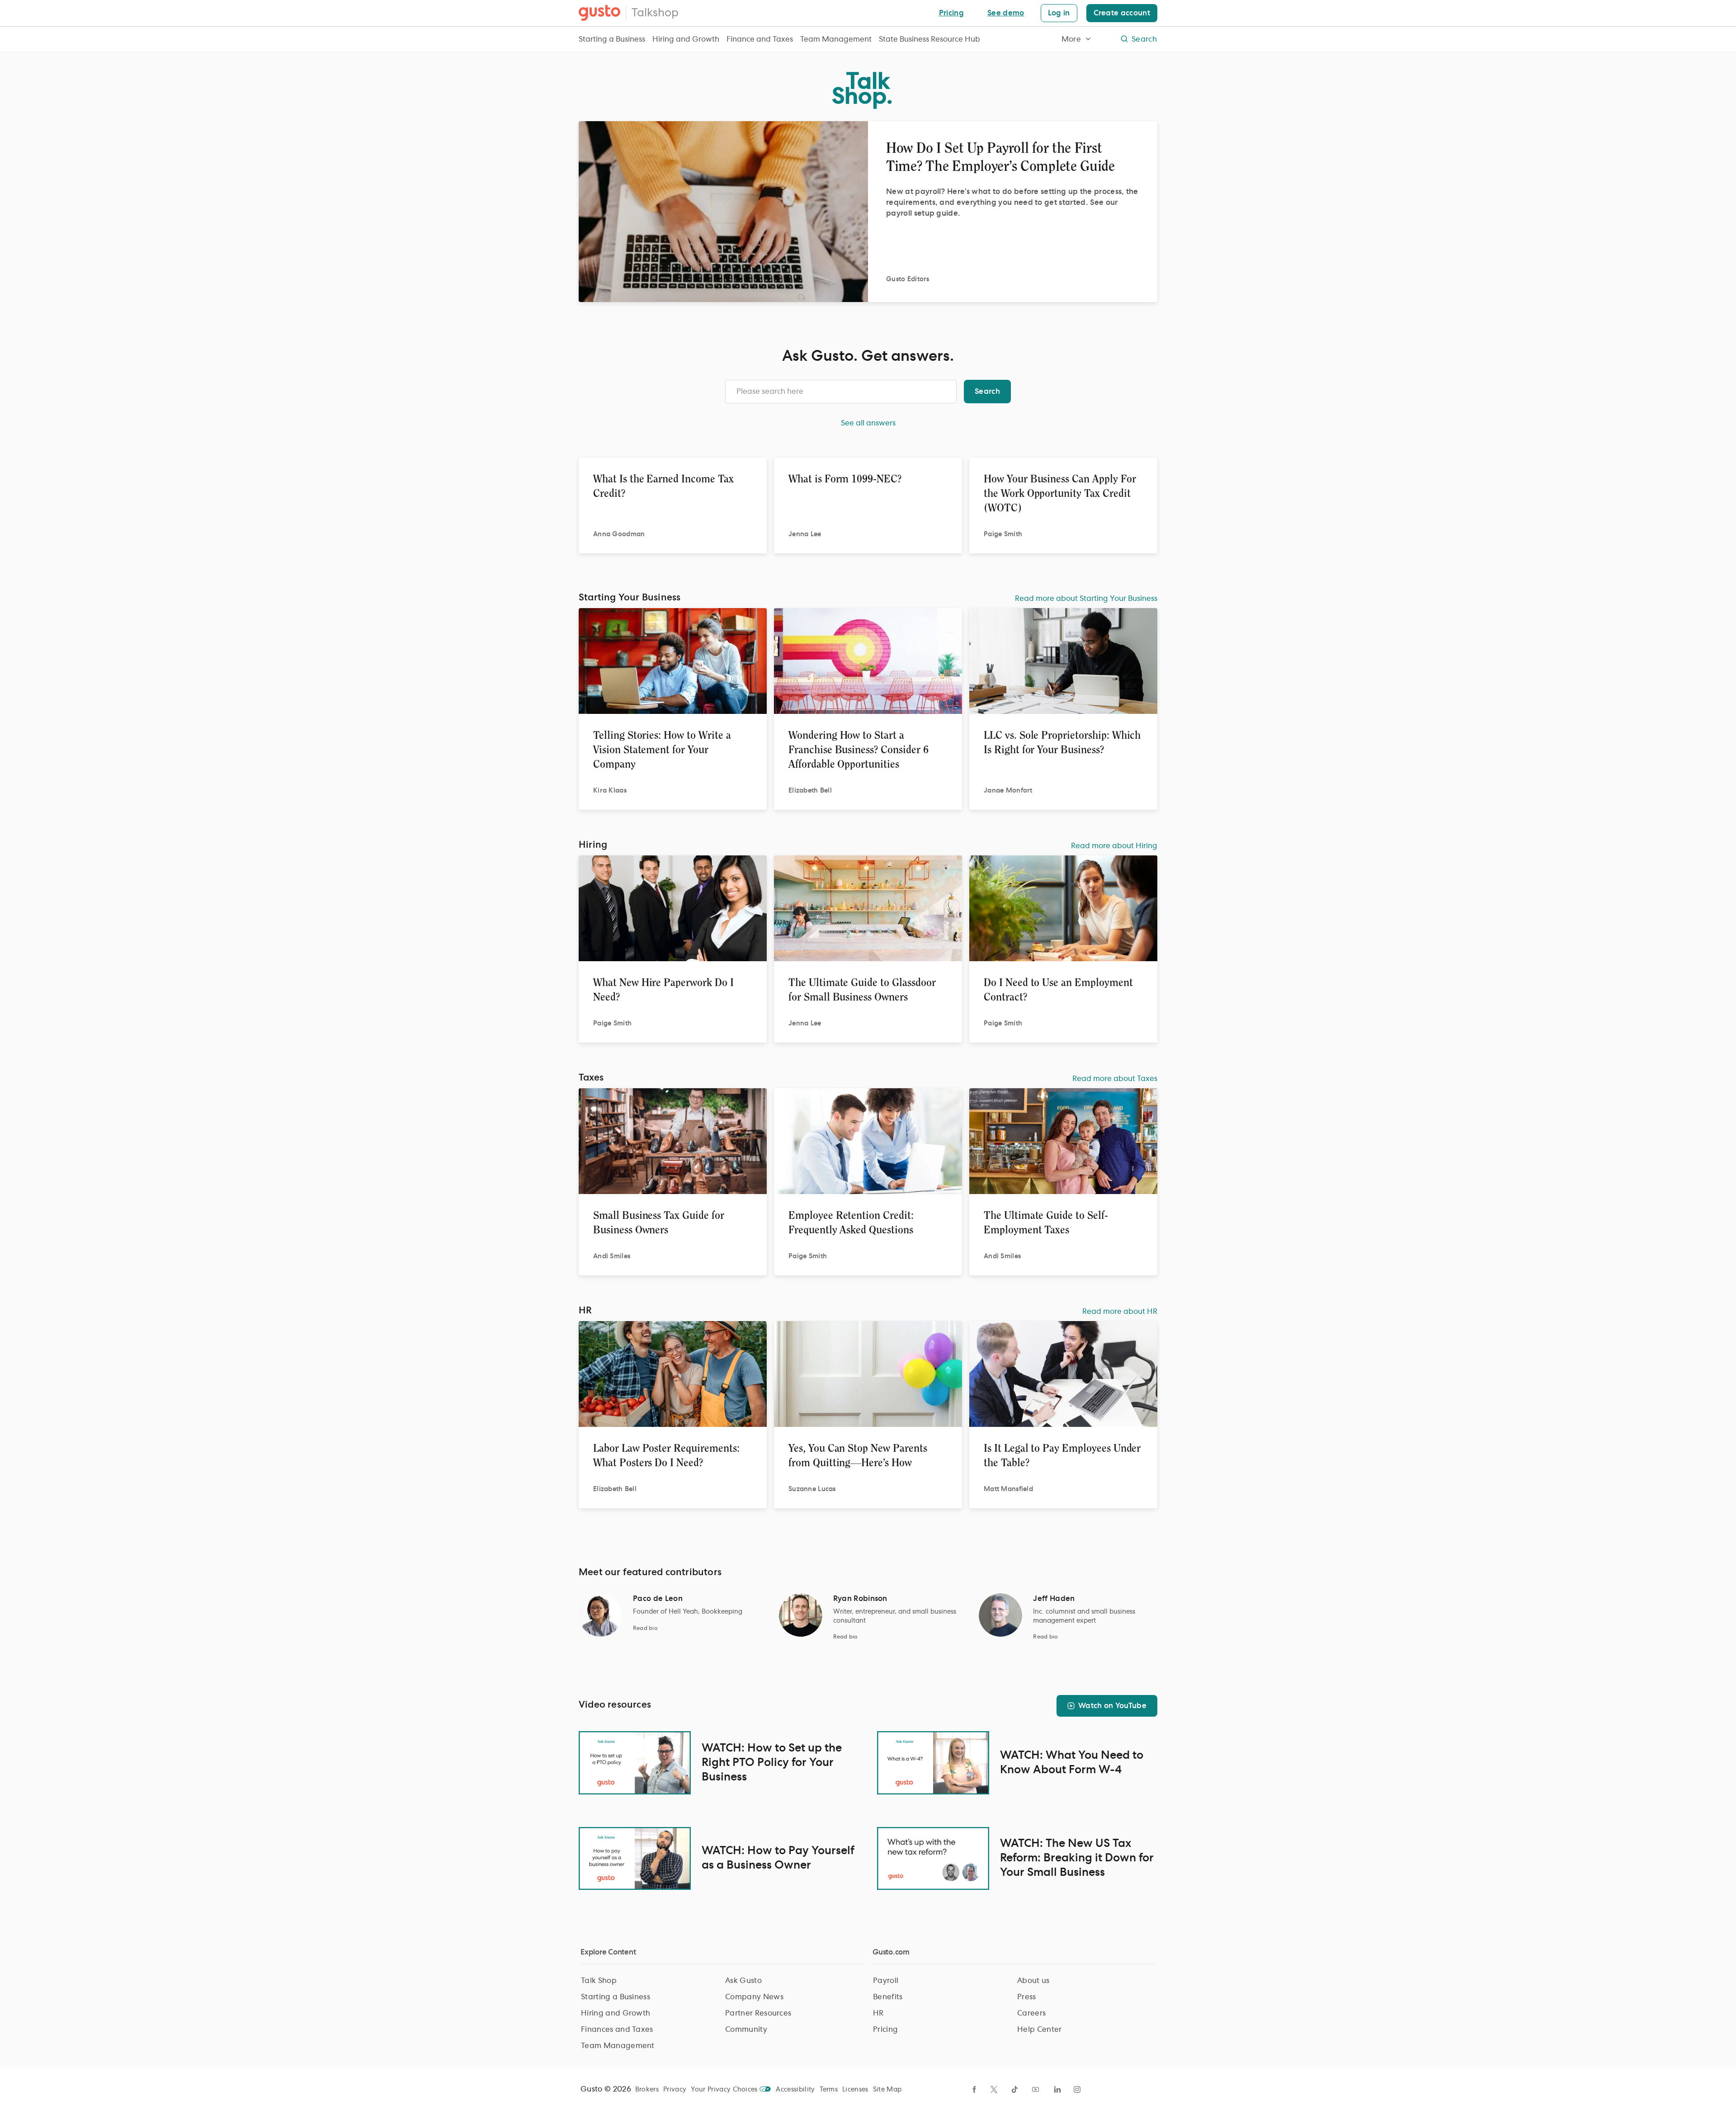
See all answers (868, 423)
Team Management (836, 39)
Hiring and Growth (686, 39)
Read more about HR (1120, 1312)
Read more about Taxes (1115, 1079)
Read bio (645, 1628)
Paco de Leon (658, 1599)
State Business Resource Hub (929, 39)
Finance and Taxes (760, 39)
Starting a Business (612, 39)
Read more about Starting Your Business (1086, 599)
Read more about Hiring (1114, 846)
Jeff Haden (1054, 1599)
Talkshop (655, 13)
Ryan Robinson (860, 1599)
